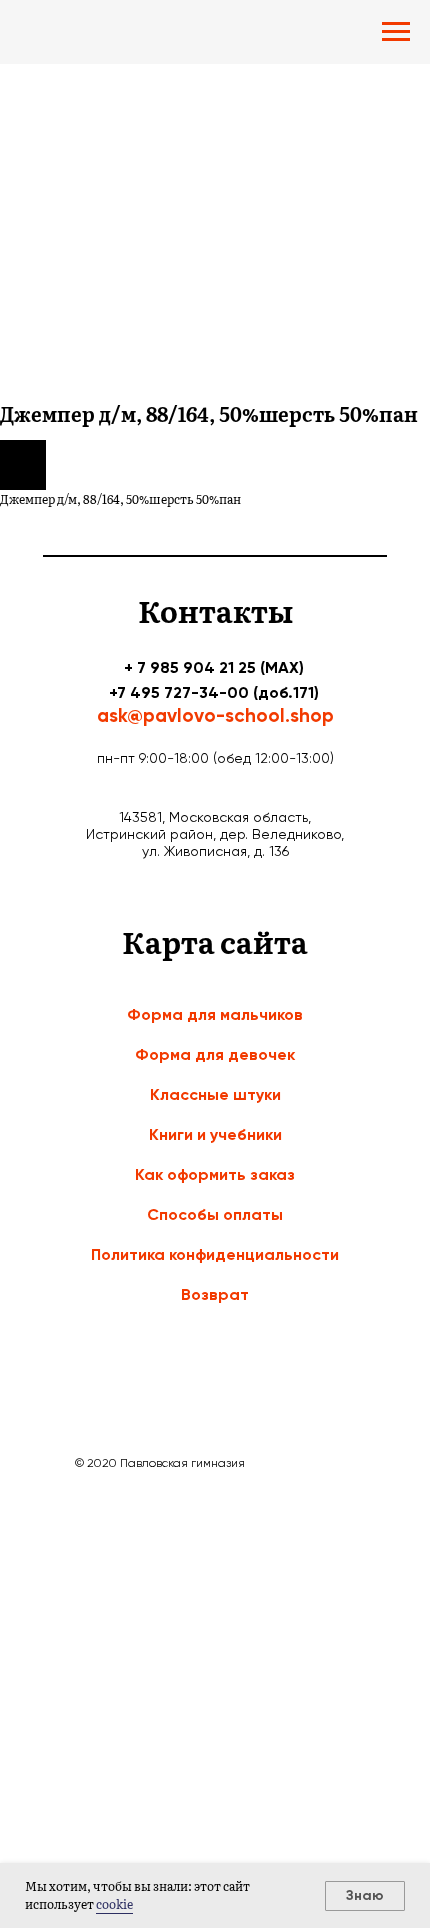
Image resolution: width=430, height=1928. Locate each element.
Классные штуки (215, 1094)
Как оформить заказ (215, 1174)
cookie (114, 1904)
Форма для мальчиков (215, 1014)
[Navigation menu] (396, 32)
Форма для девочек (215, 1054)
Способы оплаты (215, 1214)
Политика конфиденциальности (215, 1254)
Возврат (215, 1294)
